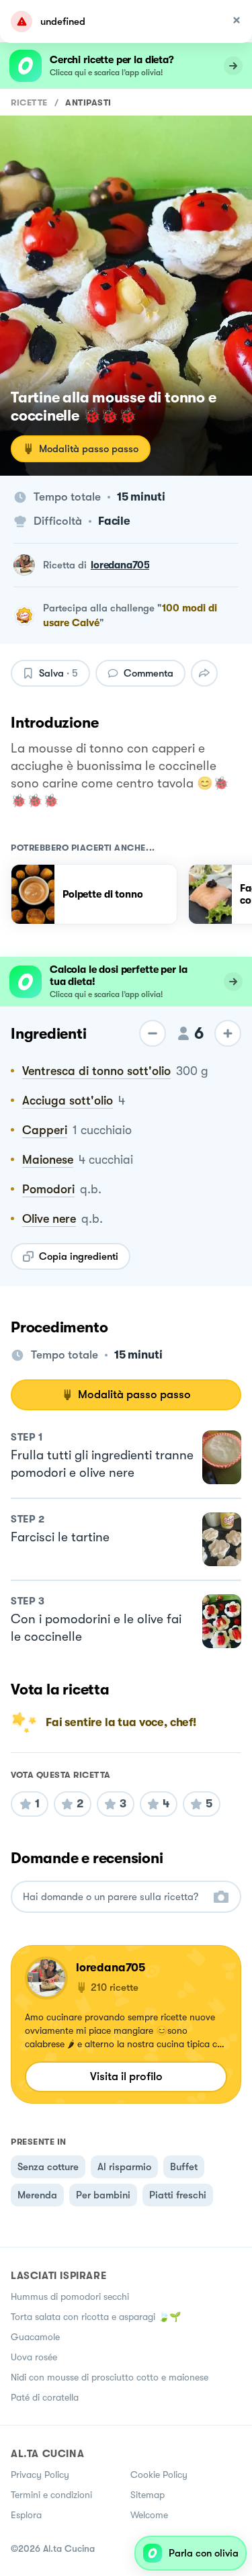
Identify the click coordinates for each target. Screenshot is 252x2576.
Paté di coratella (45, 2397)
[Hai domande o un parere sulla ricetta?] (114, 1897)
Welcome (149, 2515)
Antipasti (88, 102)
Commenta (149, 673)
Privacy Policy (40, 2475)
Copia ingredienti (79, 1256)
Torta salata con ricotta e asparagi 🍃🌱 (96, 2317)
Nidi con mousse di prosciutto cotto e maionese (110, 2377)
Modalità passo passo (89, 449)
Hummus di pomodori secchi (70, 2296)
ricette (29, 102)
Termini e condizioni (51, 2495)
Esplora (26, 2515)
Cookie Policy (159, 2475)
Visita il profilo (126, 2076)
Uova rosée (34, 2357)
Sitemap (148, 2495)
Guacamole (35, 2337)
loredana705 (120, 565)
